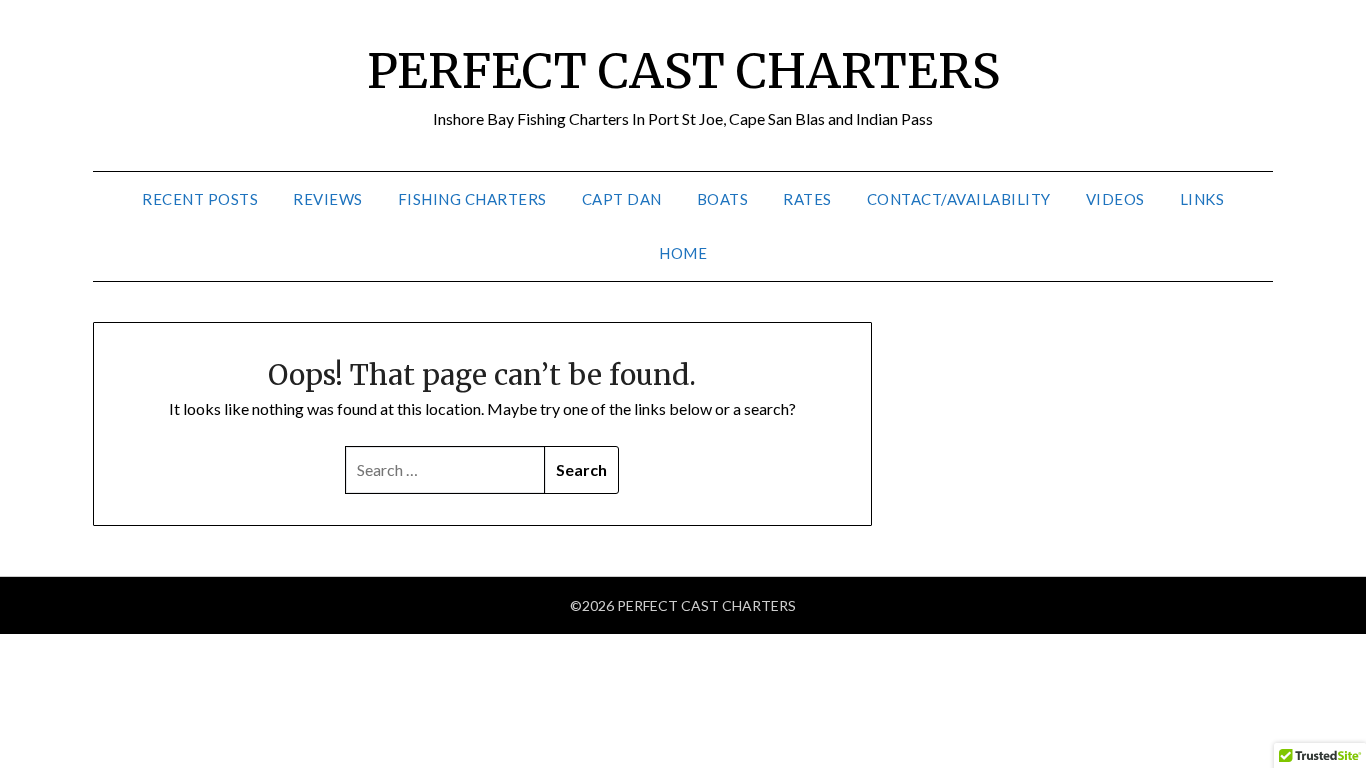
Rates (807, 199)
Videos (1115, 199)
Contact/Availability (959, 199)
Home (683, 253)
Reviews (328, 199)
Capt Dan (622, 199)
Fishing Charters (472, 199)
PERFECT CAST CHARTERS (683, 71)
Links (1202, 199)
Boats (723, 199)
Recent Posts (200, 199)
